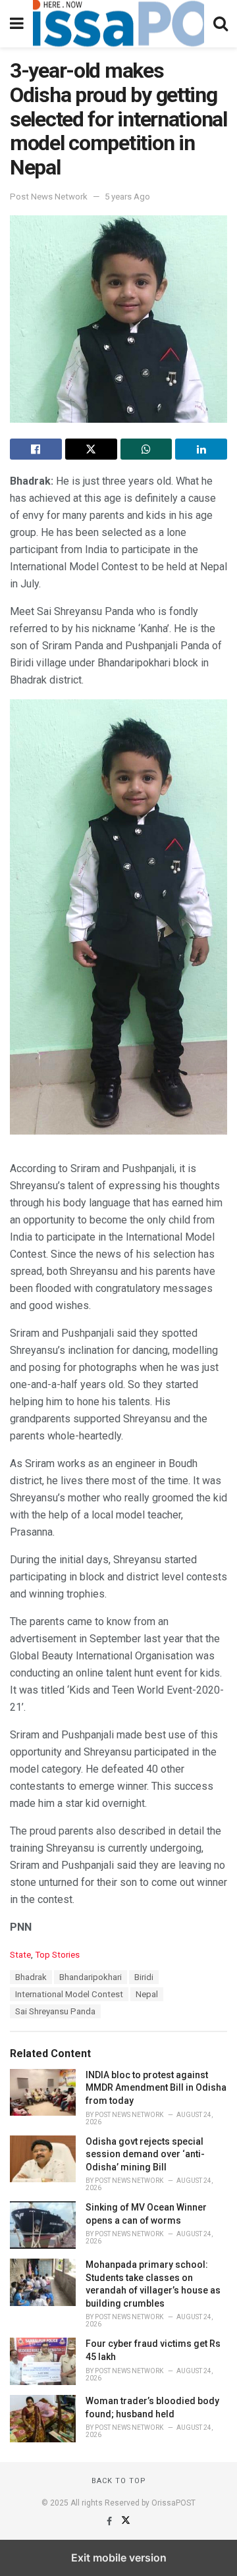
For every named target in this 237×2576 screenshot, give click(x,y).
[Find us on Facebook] (110, 2521)
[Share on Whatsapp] (146, 449)
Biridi (144, 1977)
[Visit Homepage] (118, 24)
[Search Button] (221, 24)
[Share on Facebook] (36, 449)
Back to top (119, 2481)
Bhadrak (31, 1977)
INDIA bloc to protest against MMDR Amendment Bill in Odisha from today (156, 2088)
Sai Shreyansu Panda (55, 2011)
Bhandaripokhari (91, 1977)
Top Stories (57, 1955)
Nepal (147, 1994)
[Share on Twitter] (91, 449)
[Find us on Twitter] (126, 2521)
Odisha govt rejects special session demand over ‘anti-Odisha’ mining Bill (145, 2154)
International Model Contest (69, 1994)
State (20, 1955)
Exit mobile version (119, 2558)
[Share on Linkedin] (201, 449)
